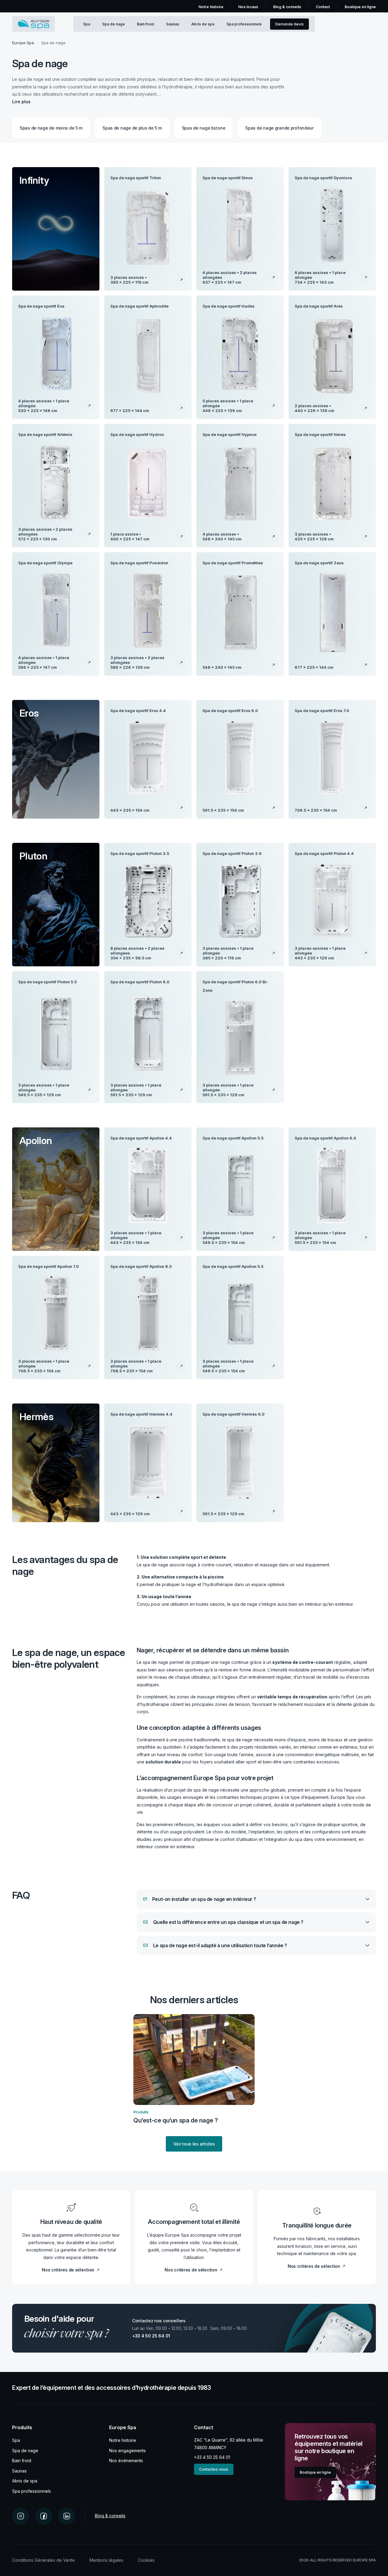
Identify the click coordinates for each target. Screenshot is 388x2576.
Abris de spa (203, 24)
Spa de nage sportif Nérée (320, 434)
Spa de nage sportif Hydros (137, 434)
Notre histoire (123, 2440)
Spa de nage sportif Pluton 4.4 (324, 853)
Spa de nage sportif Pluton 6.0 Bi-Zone (235, 986)
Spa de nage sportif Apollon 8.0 (141, 1266)
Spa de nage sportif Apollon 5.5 (233, 1138)
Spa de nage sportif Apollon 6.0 (325, 1138)
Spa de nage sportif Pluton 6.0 (140, 982)
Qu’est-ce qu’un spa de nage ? (176, 2120)
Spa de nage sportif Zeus (319, 563)
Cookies (146, 2560)
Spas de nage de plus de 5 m (132, 128)
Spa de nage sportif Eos (41, 306)
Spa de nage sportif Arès (319, 306)
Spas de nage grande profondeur (279, 128)
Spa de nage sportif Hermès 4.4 (141, 1414)
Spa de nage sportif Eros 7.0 (322, 711)
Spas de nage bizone (204, 128)
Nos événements (126, 2461)
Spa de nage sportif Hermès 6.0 (234, 1414)
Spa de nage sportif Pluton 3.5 (140, 853)
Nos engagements (127, 2451)
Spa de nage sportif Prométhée (233, 563)
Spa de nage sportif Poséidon (139, 563)
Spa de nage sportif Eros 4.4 (138, 711)
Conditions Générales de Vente (43, 2560)
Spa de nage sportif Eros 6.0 (230, 711)
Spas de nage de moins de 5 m (51, 128)
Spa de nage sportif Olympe (45, 563)
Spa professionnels (244, 24)
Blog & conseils (110, 2516)
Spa (87, 24)
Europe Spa (23, 43)
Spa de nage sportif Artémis (45, 434)
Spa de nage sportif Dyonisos (323, 178)
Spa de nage (114, 24)
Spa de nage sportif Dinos (228, 178)
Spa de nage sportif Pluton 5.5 (47, 982)
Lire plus (21, 102)
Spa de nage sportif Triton (136, 178)
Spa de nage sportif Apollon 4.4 (141, 1138)
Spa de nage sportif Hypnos (230, 434)
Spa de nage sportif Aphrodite (139, 306)
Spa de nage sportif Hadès (229, 306)
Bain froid (145, 24)
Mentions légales (106, 2560)
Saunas (173, 24)
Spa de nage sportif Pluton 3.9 (232, 853)
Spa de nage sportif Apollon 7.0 (48, 1266)
